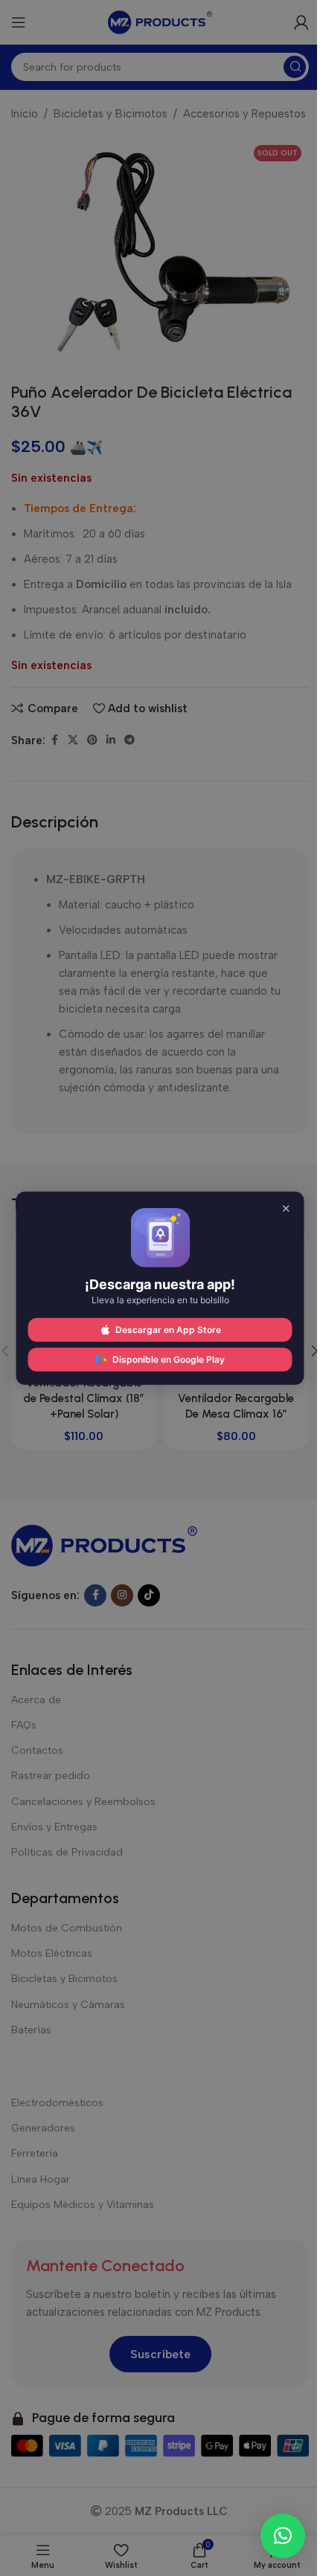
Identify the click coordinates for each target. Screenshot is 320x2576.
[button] (283, 2536)
